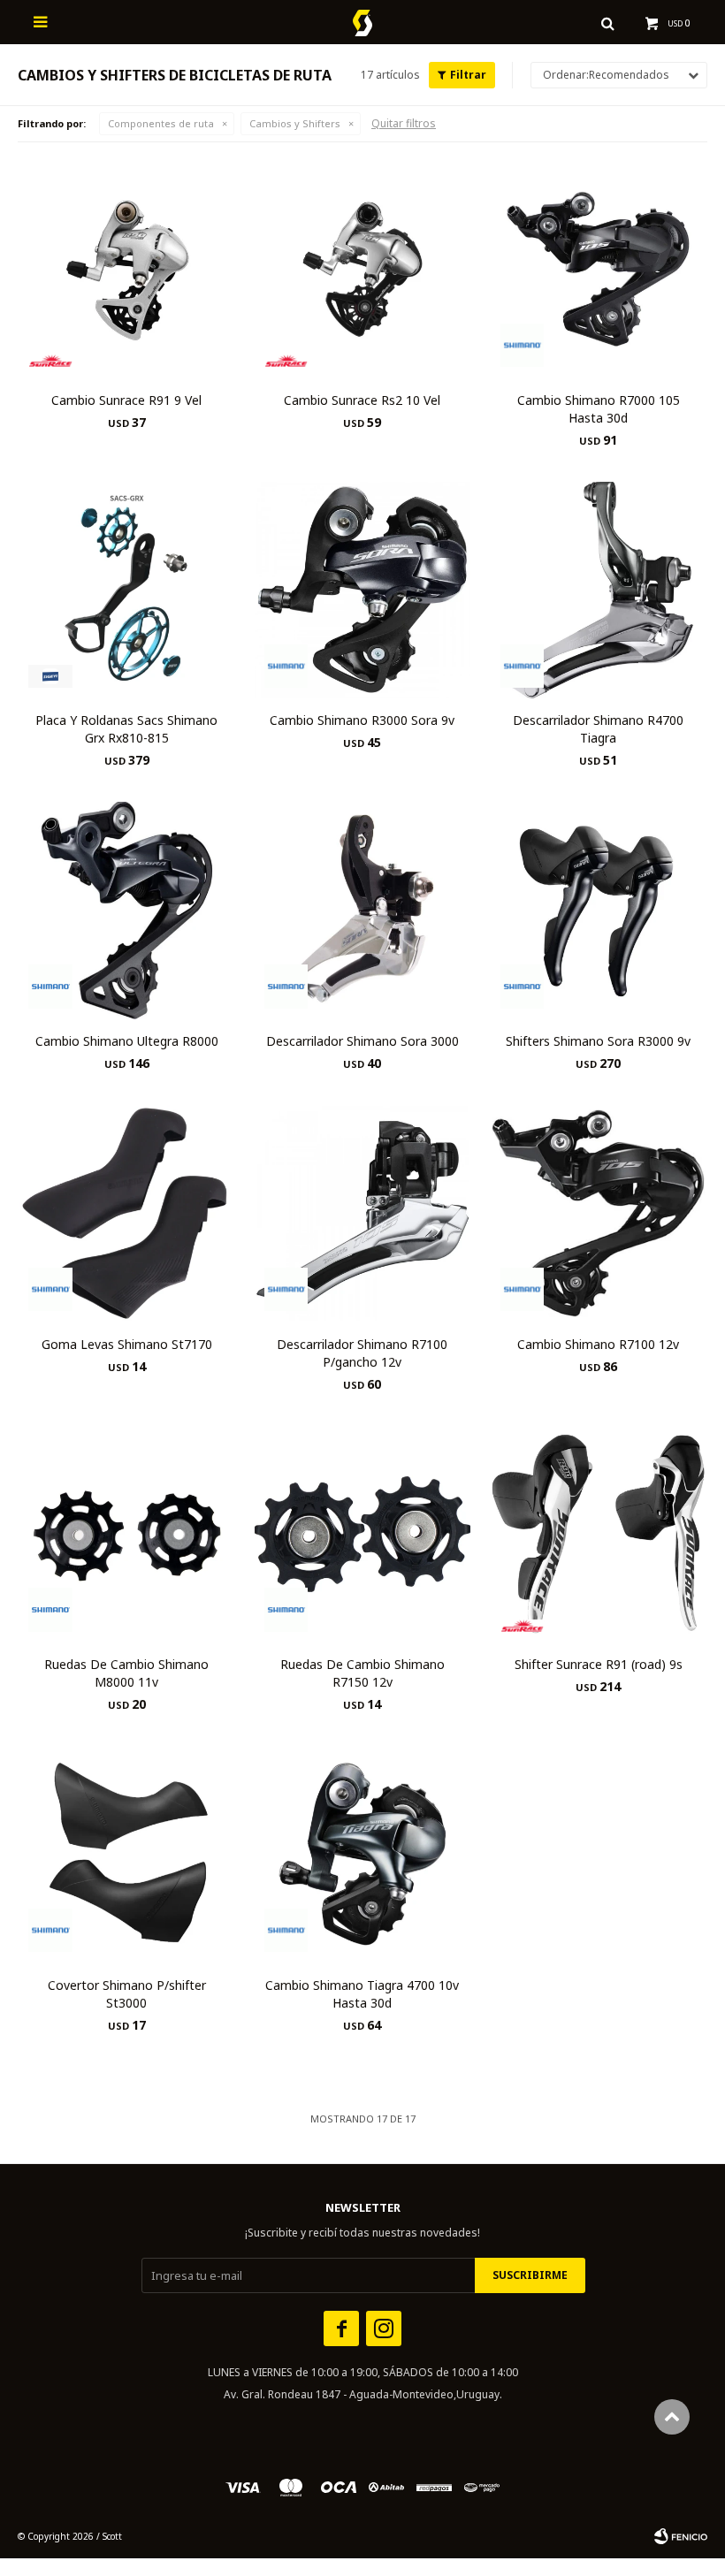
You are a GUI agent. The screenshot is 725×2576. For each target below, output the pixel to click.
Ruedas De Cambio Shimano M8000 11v (126, 1673)
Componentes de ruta (161, 123)
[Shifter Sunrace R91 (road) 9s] (598, 1534)
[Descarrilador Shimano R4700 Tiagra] (598, 590)
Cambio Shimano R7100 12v (598, 1344)
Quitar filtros (404, 123)
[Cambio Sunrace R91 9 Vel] (127, 269)
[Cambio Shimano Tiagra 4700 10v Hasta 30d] (363, 1854)
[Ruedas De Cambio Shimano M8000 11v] (127, 1534)
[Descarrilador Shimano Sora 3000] (363, 910)
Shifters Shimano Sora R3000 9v (598, 1041)
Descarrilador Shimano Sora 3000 (362, 1041)
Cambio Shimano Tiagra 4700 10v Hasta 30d (362, 1994)
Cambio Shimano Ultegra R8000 (127, 1041)
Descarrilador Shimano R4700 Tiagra (598, 729)
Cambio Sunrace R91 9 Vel (126, 400)
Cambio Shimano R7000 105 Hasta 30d (599, 409)
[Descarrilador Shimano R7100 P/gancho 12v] (363, 1213)
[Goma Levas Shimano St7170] (127, 1213)
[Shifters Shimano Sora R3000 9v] (598, 910)
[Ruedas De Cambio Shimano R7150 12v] (363, 1534)
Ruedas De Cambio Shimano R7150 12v (362, 1673)
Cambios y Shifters (295, 123)
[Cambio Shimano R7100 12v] (598, 1213)
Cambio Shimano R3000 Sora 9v (362, 720)
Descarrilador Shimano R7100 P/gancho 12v (362, 1353)
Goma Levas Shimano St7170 (127, 1344)
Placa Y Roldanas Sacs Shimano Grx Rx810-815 (126, 729)
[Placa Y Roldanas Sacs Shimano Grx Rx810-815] (127, 590)
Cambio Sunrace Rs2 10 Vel (362, 400)
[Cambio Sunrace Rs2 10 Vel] (363, 269)
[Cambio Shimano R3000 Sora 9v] (363, 590)
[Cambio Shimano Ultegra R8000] (127, 910)
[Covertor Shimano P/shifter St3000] (127, 1854)
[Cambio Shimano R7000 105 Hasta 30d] (598, 269)
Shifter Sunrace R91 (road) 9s (599, 1664)
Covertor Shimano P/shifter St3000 (127, 1994)
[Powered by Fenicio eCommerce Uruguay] (681, 2536)
